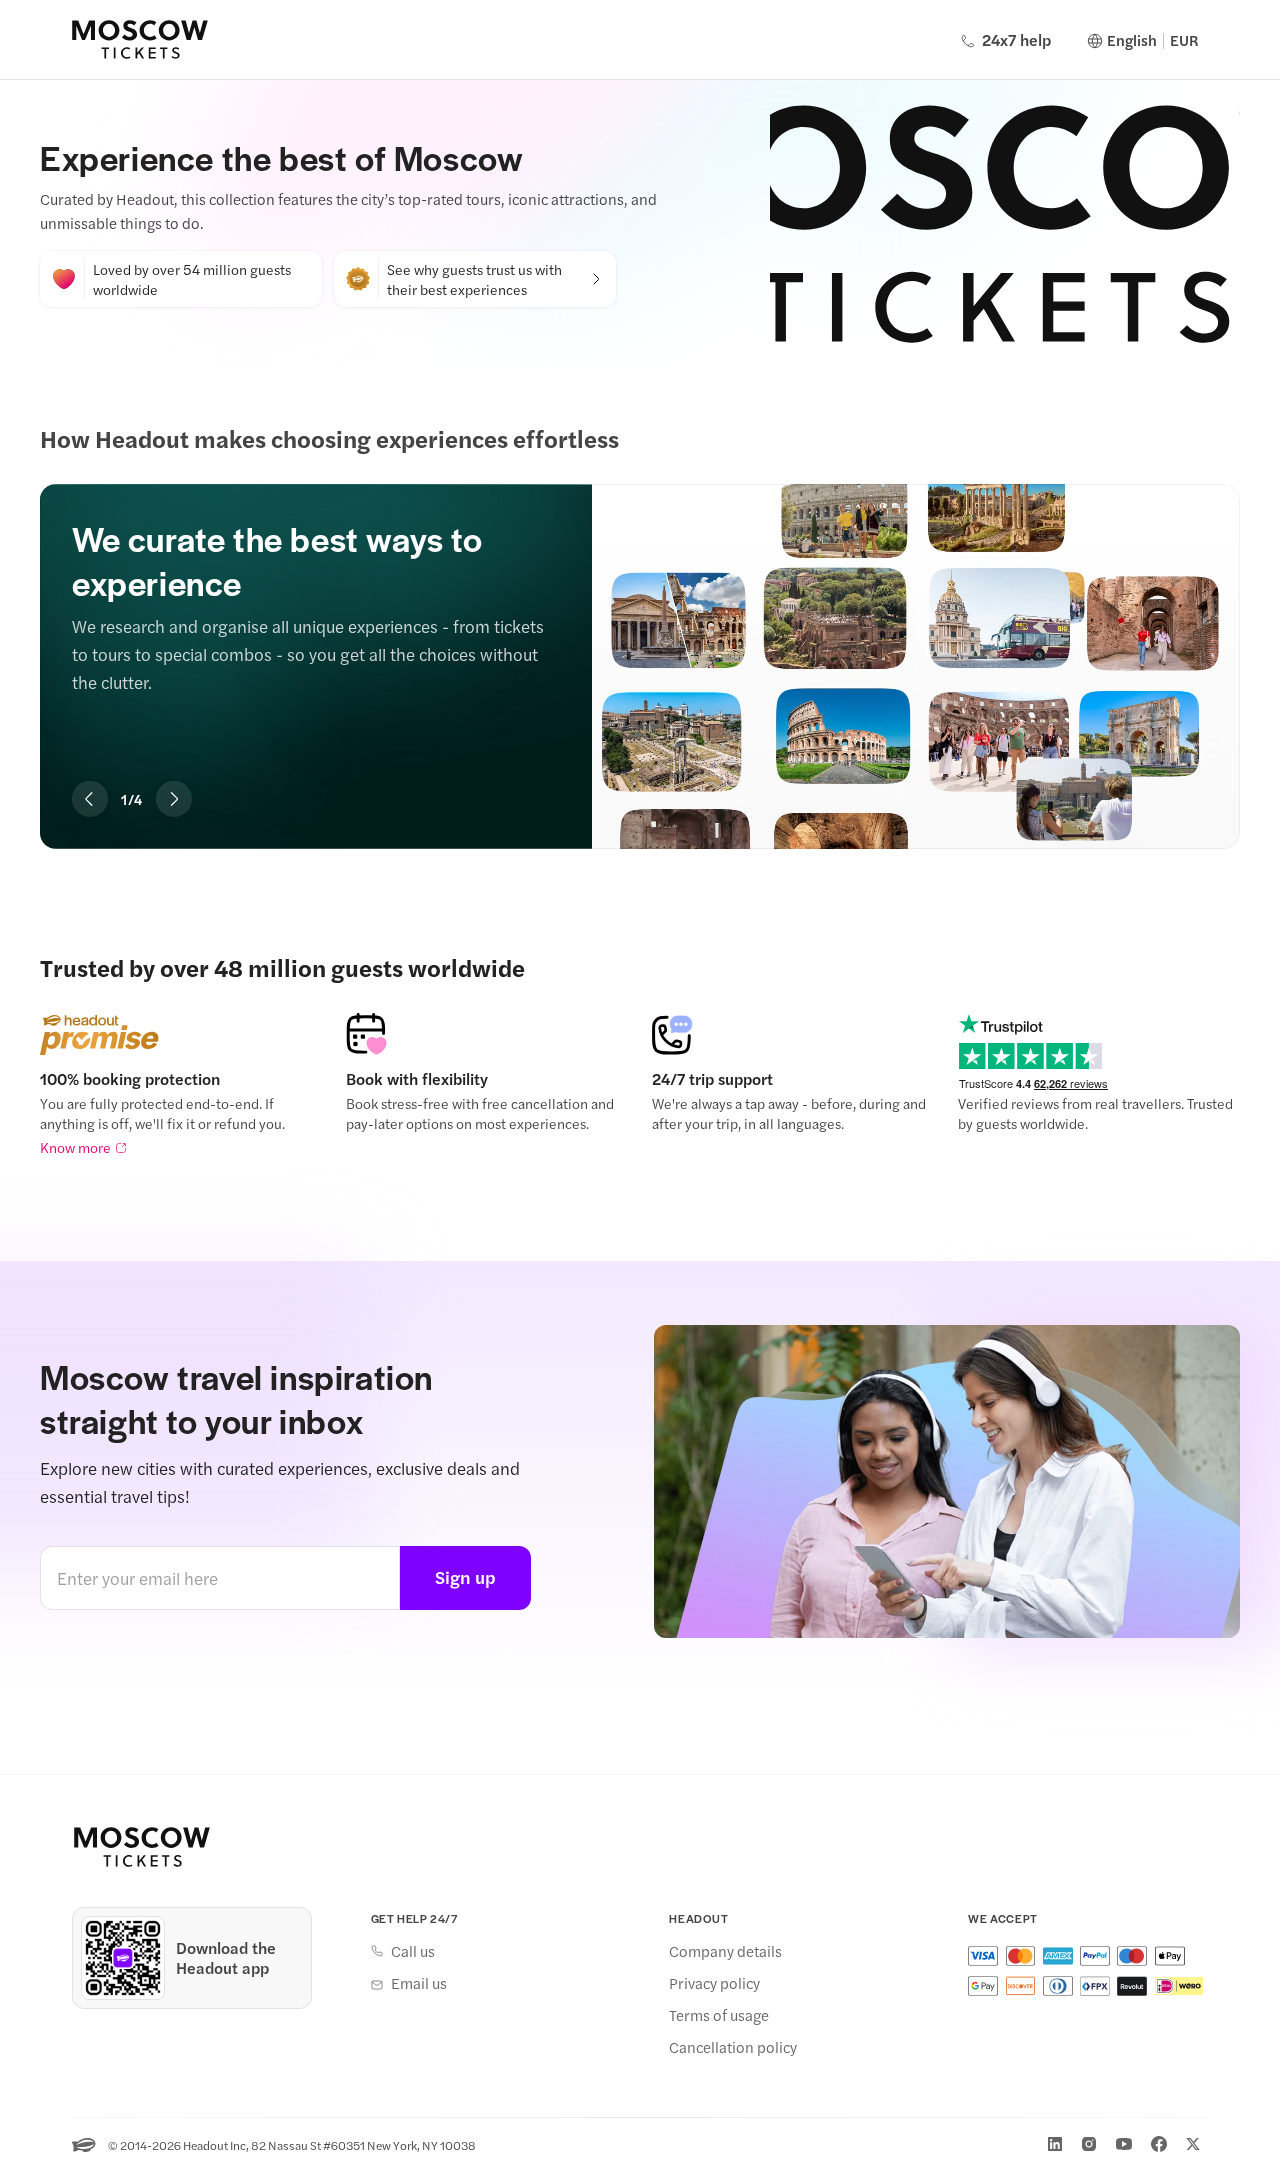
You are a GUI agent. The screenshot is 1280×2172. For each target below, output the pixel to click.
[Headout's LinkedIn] (1055, 2144)
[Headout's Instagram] (1089, 2144)
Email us (419, 1983)
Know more (75, 1147)
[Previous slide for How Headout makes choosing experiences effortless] (90, 799)
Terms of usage (719, 2015)
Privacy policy (714, 1983)
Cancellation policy (733, 2047)
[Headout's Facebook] (1159, 2144)
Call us (413, 1951)
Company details (725, 1951)
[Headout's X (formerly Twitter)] (1193, 2144)
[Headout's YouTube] (1124, 2144)
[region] (640, 636)
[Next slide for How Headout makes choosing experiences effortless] (174, 799)
